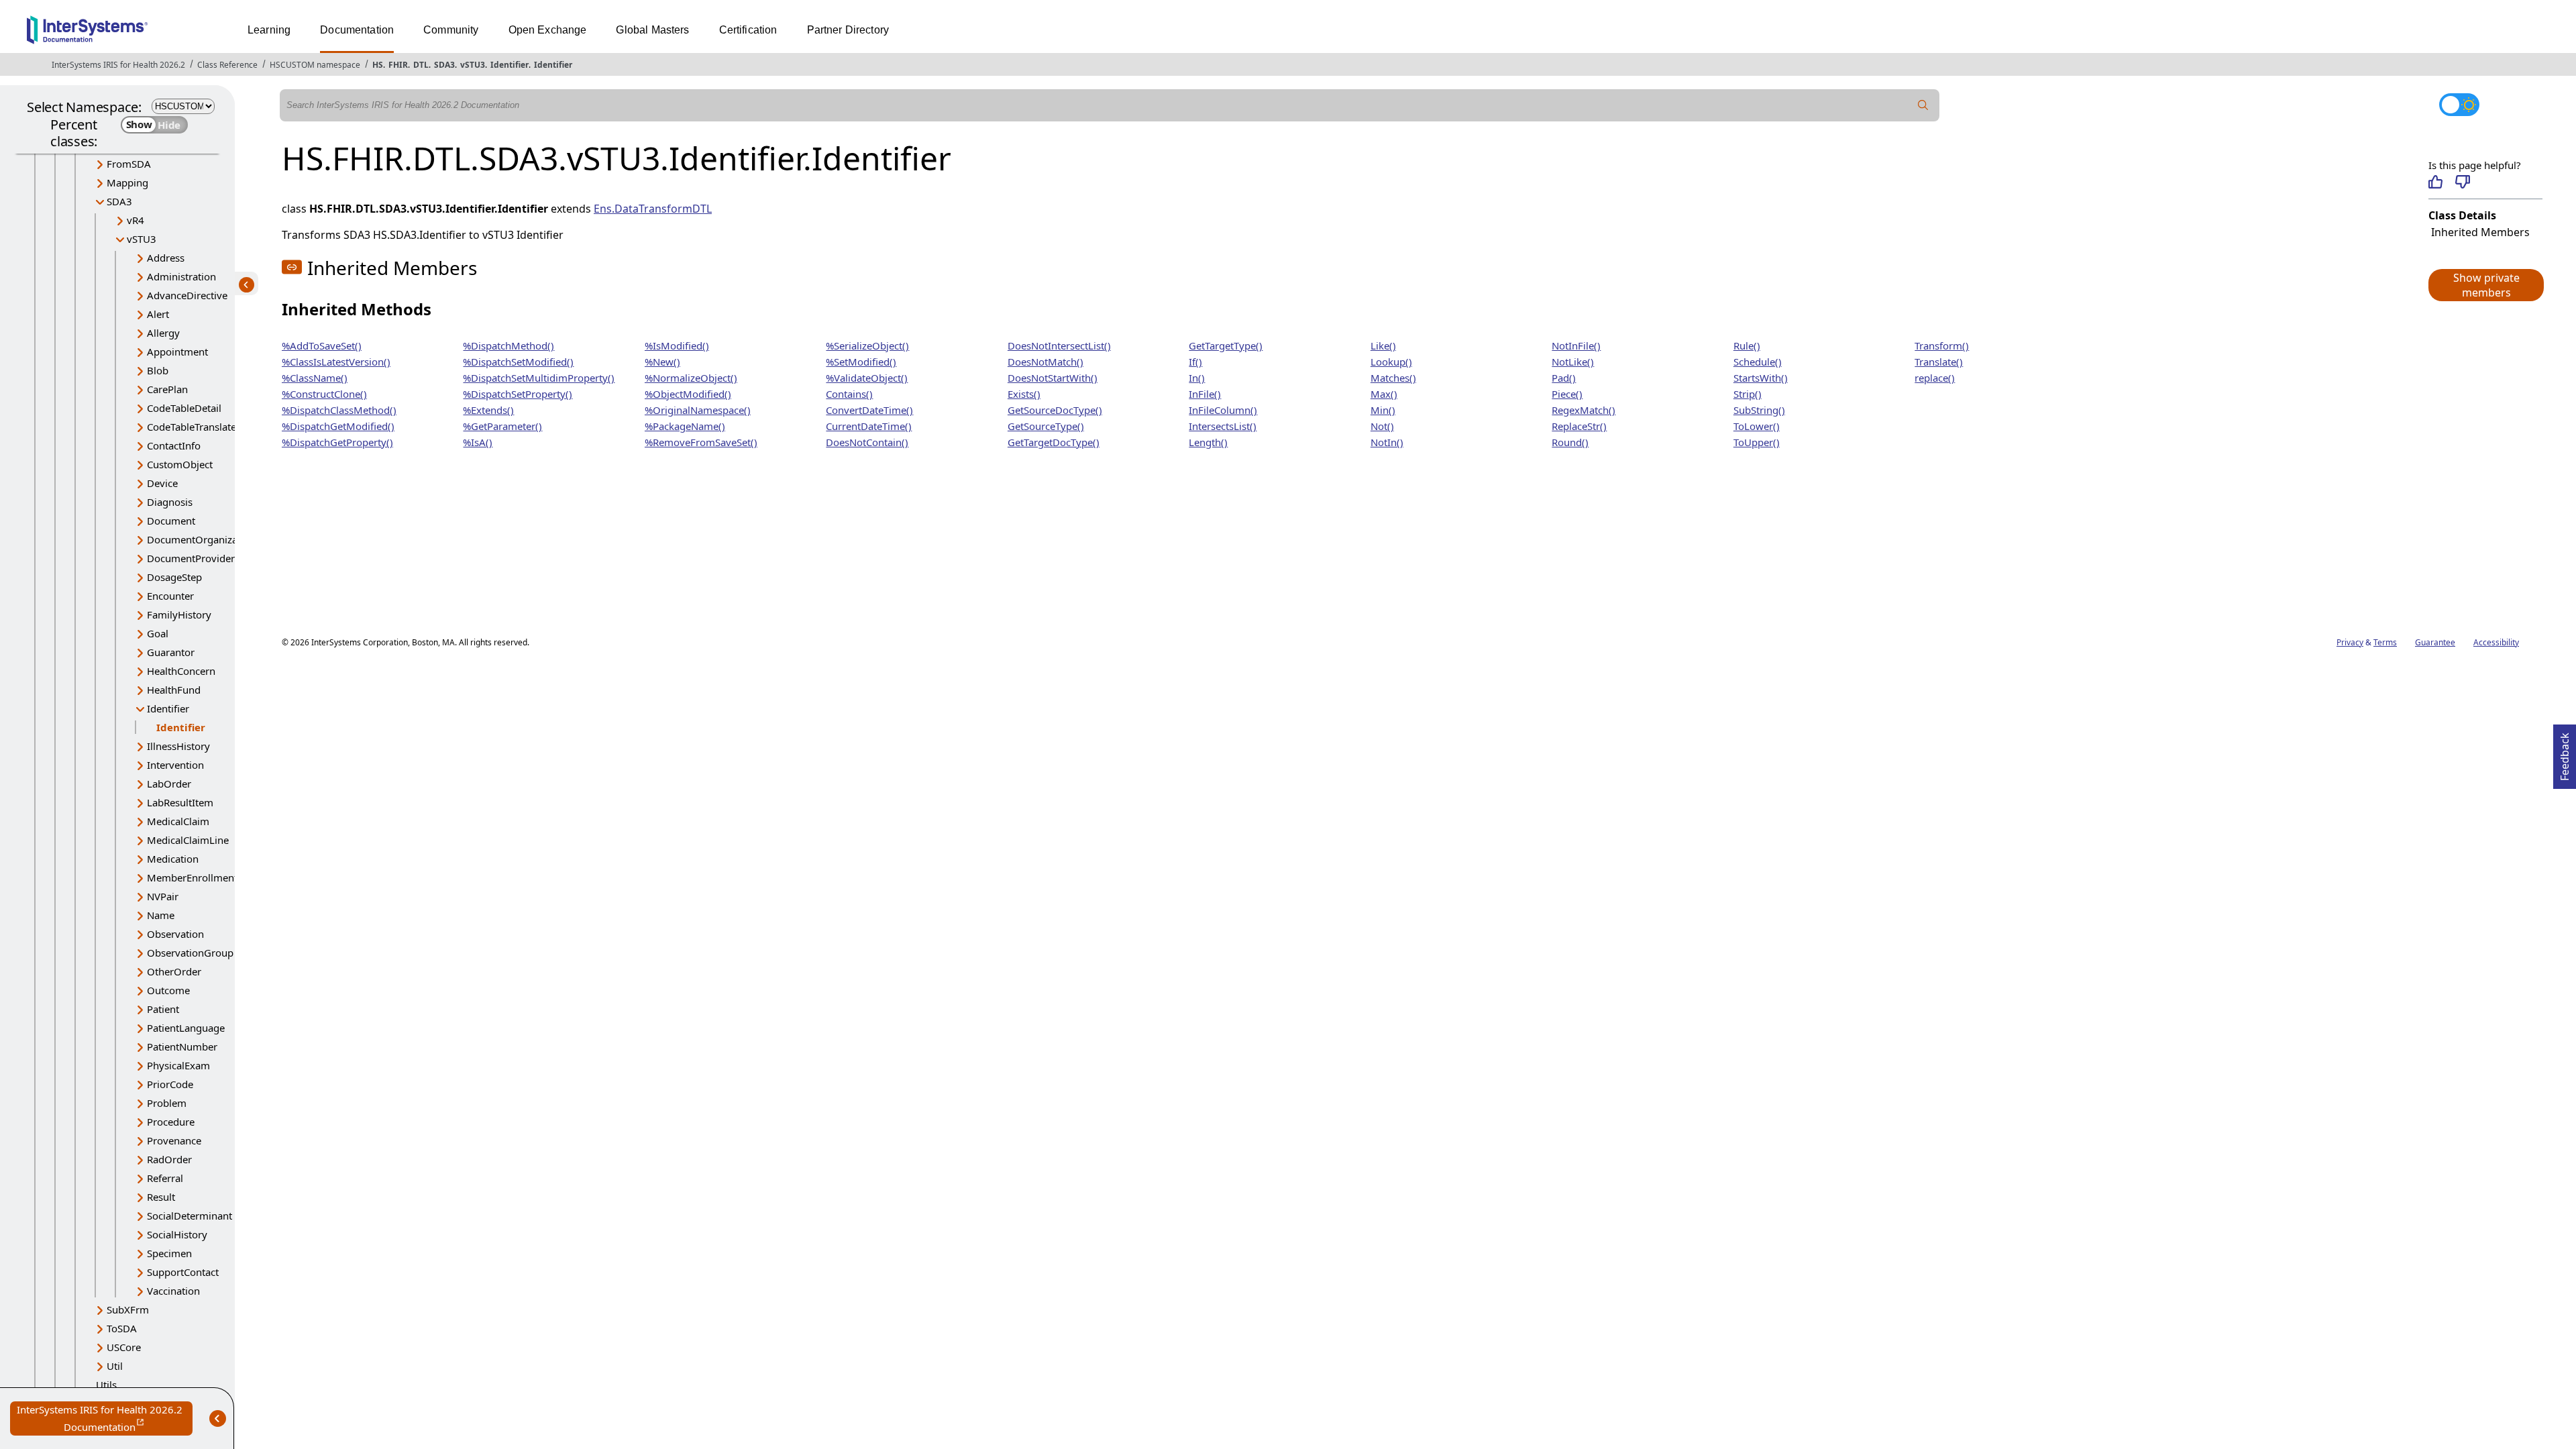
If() (1195, 362)
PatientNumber (182, 1046)
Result (161, 1197)
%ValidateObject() (867, 378)
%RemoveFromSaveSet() (701, 442)
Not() (1382, 426)
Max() (1384, 394)
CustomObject (180, 464)
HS (378, 65)
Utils (106, 1385)
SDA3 (444, 65)
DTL (421, 65)
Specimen (169, 1253)
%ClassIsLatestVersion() (336, 362)
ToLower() (1757, 426)
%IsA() (478, 442)
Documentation (357, 30)
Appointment (177, 352)
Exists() (1024, 394)
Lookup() (1391, 362)
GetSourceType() (1046, 426)
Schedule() (1758, 362)
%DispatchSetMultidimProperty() (539, 378)
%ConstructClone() (324, 394)
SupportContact (183, 1272)
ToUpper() (1757, 442)
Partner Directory (848, 30)
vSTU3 (473, 65)
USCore (124, 1347)
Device (162, 483)
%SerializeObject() (867, 345)
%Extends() (488, 410)
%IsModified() (677, 345)
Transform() (1942, 345)
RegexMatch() (1584, 410)
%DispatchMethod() (508, 345)
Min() (1383, 410)
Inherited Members (2480, 232)
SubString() (1759, 410)
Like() (1383, 345)
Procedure (171, 1122)
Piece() (1567, 394)
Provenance (174, 1140)
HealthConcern (181, 671)
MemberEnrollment (192, 877)
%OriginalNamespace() (698, 410)
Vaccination (173, 1291)
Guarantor (171, 652)
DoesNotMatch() (1045, 362)
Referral (165, 1178)
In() (1197, 378)
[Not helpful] (2462, 182)
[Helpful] (2435, 182)
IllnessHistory (178, 746)
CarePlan (167, 389)
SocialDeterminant (190, 1216)
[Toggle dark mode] (2459, 105)
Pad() (1564, 378)
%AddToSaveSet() (322, 345)
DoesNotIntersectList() (1059, 345)
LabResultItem (180, 802)
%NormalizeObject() (691, 378)
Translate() (1939, 362)
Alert (158, 314)
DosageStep (174, 577)
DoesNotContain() (867, 442)
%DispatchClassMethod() (339, 410)
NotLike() (1573, 362)
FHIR (398, 65)
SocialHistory (177, 1234)
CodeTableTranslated (195, 427)
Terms (2385, 642)
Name (161, 915)
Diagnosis (170, 502)
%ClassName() (315, 378)
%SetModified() (861, 362)
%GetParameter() (502, 426)
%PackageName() (685, 426)
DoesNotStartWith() (1053, 378)
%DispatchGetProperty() (337, 442)
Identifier (509, 65)
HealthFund (174, 690)
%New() (662, 362)
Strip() (1748, 394)
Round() (1570, 442)
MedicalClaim (178, 821)
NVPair (163, 896)
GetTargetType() (1226, 345)
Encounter (170, 596)
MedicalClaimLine (188, 840)
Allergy (163, 333)
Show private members (2486, 285)
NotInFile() (1576, 345)
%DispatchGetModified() (338, 426)
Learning (269, 30)
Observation (175, 934)
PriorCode (170, 1084)
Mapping (127, 182)
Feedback (2565, 753)
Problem (167, 1103)
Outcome (168, 990)
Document (171, 521)
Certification (748, 30)
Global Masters (652, 30)
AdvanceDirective (187, 295)
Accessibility (2496, 642)
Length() (1208, 442)
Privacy (2350, 642)
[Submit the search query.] (1923, 105)
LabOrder (169, 784)
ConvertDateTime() (869, 410)
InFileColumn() (1223, 410)
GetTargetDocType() (1054, 442)
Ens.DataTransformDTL (653, 209)
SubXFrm (128, 1309)
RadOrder (169, 1159)
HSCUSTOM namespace (315, 65)
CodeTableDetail (184, 408)
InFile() (1205, 394)
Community (451, 30)
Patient (163, 1009)
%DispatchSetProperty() (518, 394)
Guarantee (2435, 642)
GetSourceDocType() (1055, 410)
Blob (158, 370)
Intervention (175, 765)
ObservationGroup (190, 953)
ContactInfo (174, 445)
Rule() (1747, 345)
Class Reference (227, 65)
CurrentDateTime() (869, 426)
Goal (158, 633)
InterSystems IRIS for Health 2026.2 (118, 65)
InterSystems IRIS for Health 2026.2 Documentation (105, 1419)
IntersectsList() (1223, 426)
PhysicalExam (178, 1065)
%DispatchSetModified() (518, 362)
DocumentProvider (191, 558)
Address (166, 258)
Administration (181, 276)
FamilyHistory (179, 614)
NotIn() (1387, 442)
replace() (1935, 378)
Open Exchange (548, 30)
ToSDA (122, 1328)
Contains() (849, 394)
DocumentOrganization (201, 539)
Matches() (1393, 378)
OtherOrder (174, 971)
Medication (173, 859)
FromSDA (129, 164)
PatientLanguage (186, 1028)
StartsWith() (1761, 378)
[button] (2485, 285)
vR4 (136, 220)
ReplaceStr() (1579, 426)
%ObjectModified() (688, 394)
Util (115, 1366)
